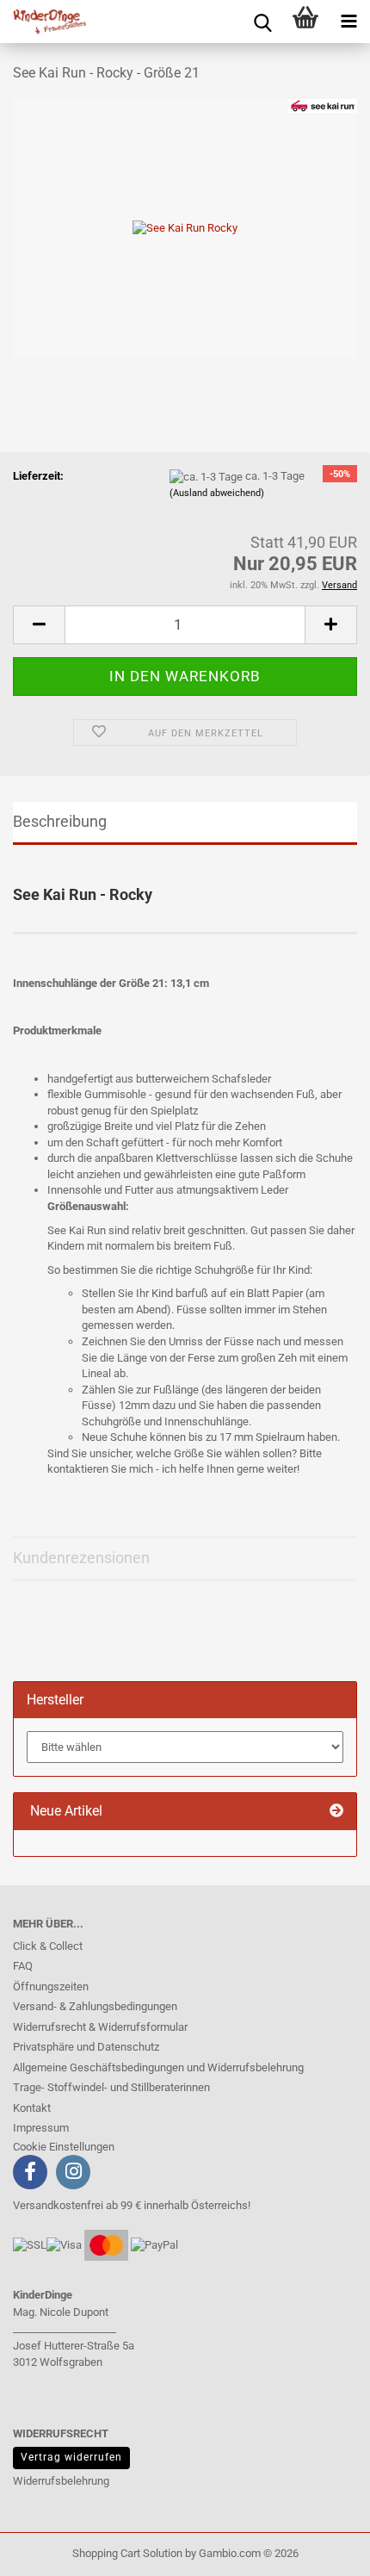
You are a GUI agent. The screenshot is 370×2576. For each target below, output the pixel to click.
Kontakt (32, 2108)
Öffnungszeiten (51, 1986)
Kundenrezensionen (81, 1558)
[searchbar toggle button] (262, 22)
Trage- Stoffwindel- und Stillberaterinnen (111, 2087)
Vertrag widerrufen (71, 2457)
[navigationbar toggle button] (348, 22)
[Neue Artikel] (336, 1812)
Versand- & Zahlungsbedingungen (95, 2006)
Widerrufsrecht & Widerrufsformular (100, 2027)
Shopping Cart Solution (127, 2553)
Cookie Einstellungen (64, 2147)
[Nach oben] (47, 2550)
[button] (39, 625)
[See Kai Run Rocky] (185, 227)
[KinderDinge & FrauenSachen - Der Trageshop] (43, 22)
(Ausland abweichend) (217, 493)
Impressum (41, 2128)
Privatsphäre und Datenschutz (86, 2047)
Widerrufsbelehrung (61, 2481)
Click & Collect (48, 1946)
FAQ (23, 1966)
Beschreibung (60, 821)
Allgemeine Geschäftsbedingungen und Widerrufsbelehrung (158, 2067)
